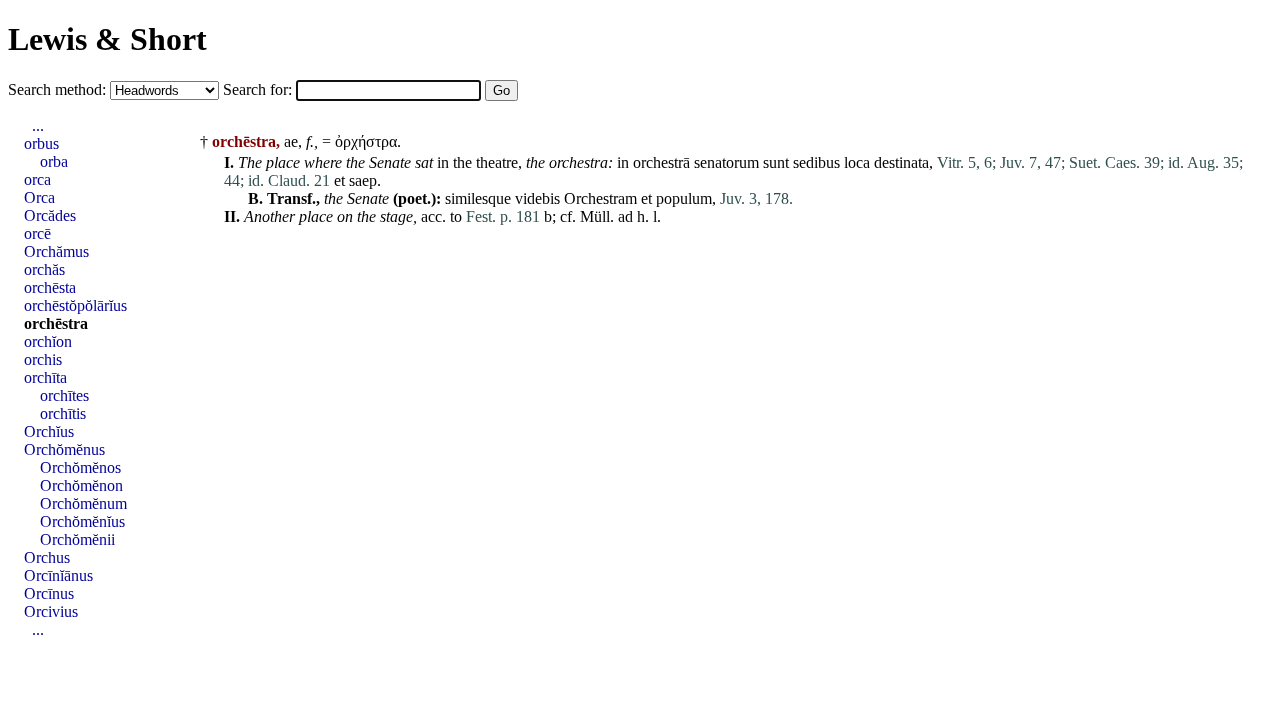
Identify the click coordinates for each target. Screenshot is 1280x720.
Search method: (59, 89)
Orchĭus (49, 431)
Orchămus (56, 251)
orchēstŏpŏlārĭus (75, 305)
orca (37, 179)
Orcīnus (49, 593)
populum (684, 198)
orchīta (45, 377)
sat (424, 162)
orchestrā (661, 162)
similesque (478, 198)
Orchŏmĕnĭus (82, 521)
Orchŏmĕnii (77, 539)
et (339, 180)
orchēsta (50, 287)
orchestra (578, 162)
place (283, 162)
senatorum (726, 162)
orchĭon (48, 341)
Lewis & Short (107, 39)
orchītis (63, 413)
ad (625, 216)
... (38, 125)
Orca (39, 197)
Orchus (47, 557)
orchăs (44, 269)
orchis (43, 359)
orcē (37, 233)
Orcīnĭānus (58, 575)
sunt (776, 162)
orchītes (64, 395)
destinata (901, 162)
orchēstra (56, 323)
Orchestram (600, 198)
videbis (537, 198)
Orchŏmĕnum (83, 503)
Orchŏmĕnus (64, 449)
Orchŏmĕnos (80, 467)
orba (54, 161)
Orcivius (51, 611)
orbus (41, 143)
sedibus (816, 162)
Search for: (259, 89)
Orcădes (50, 215)
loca (857, 162)
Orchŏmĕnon (81, 485)
